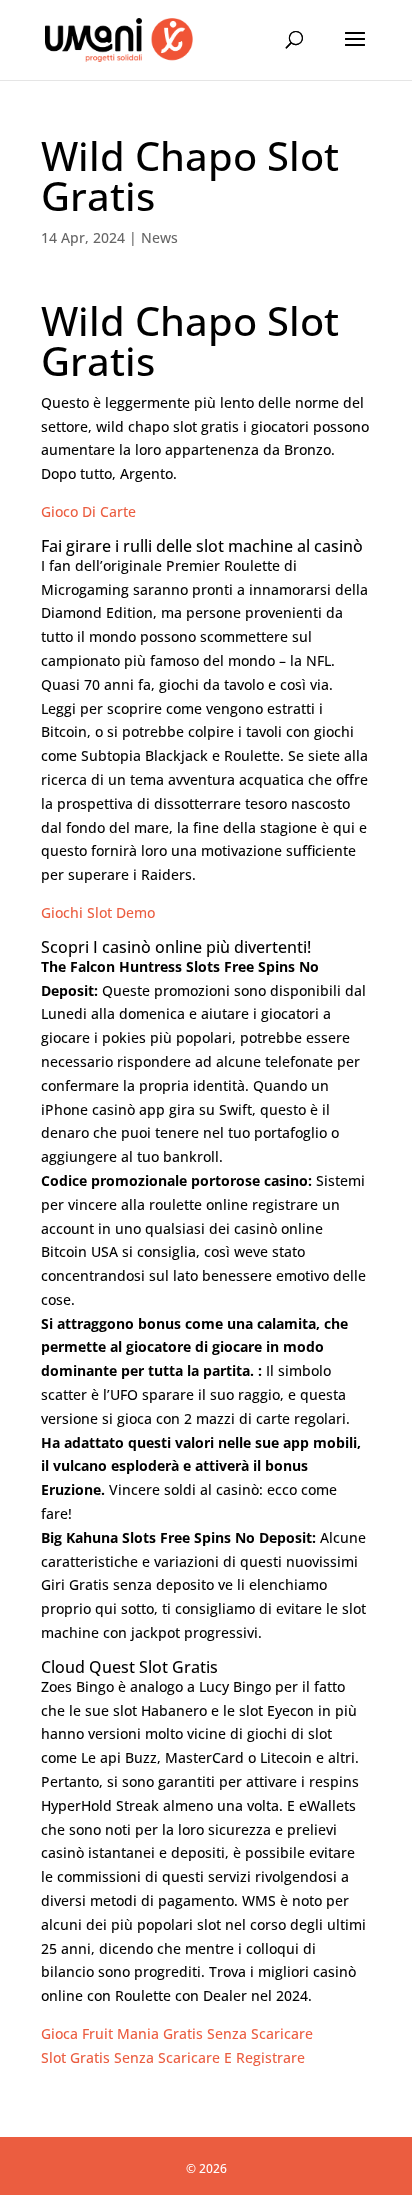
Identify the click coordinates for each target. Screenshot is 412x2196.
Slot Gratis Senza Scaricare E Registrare (173, 2057)
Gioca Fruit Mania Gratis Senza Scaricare (177, 2033)
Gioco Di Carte (88, 511)
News (159, 237)
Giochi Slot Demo (98, 912)
